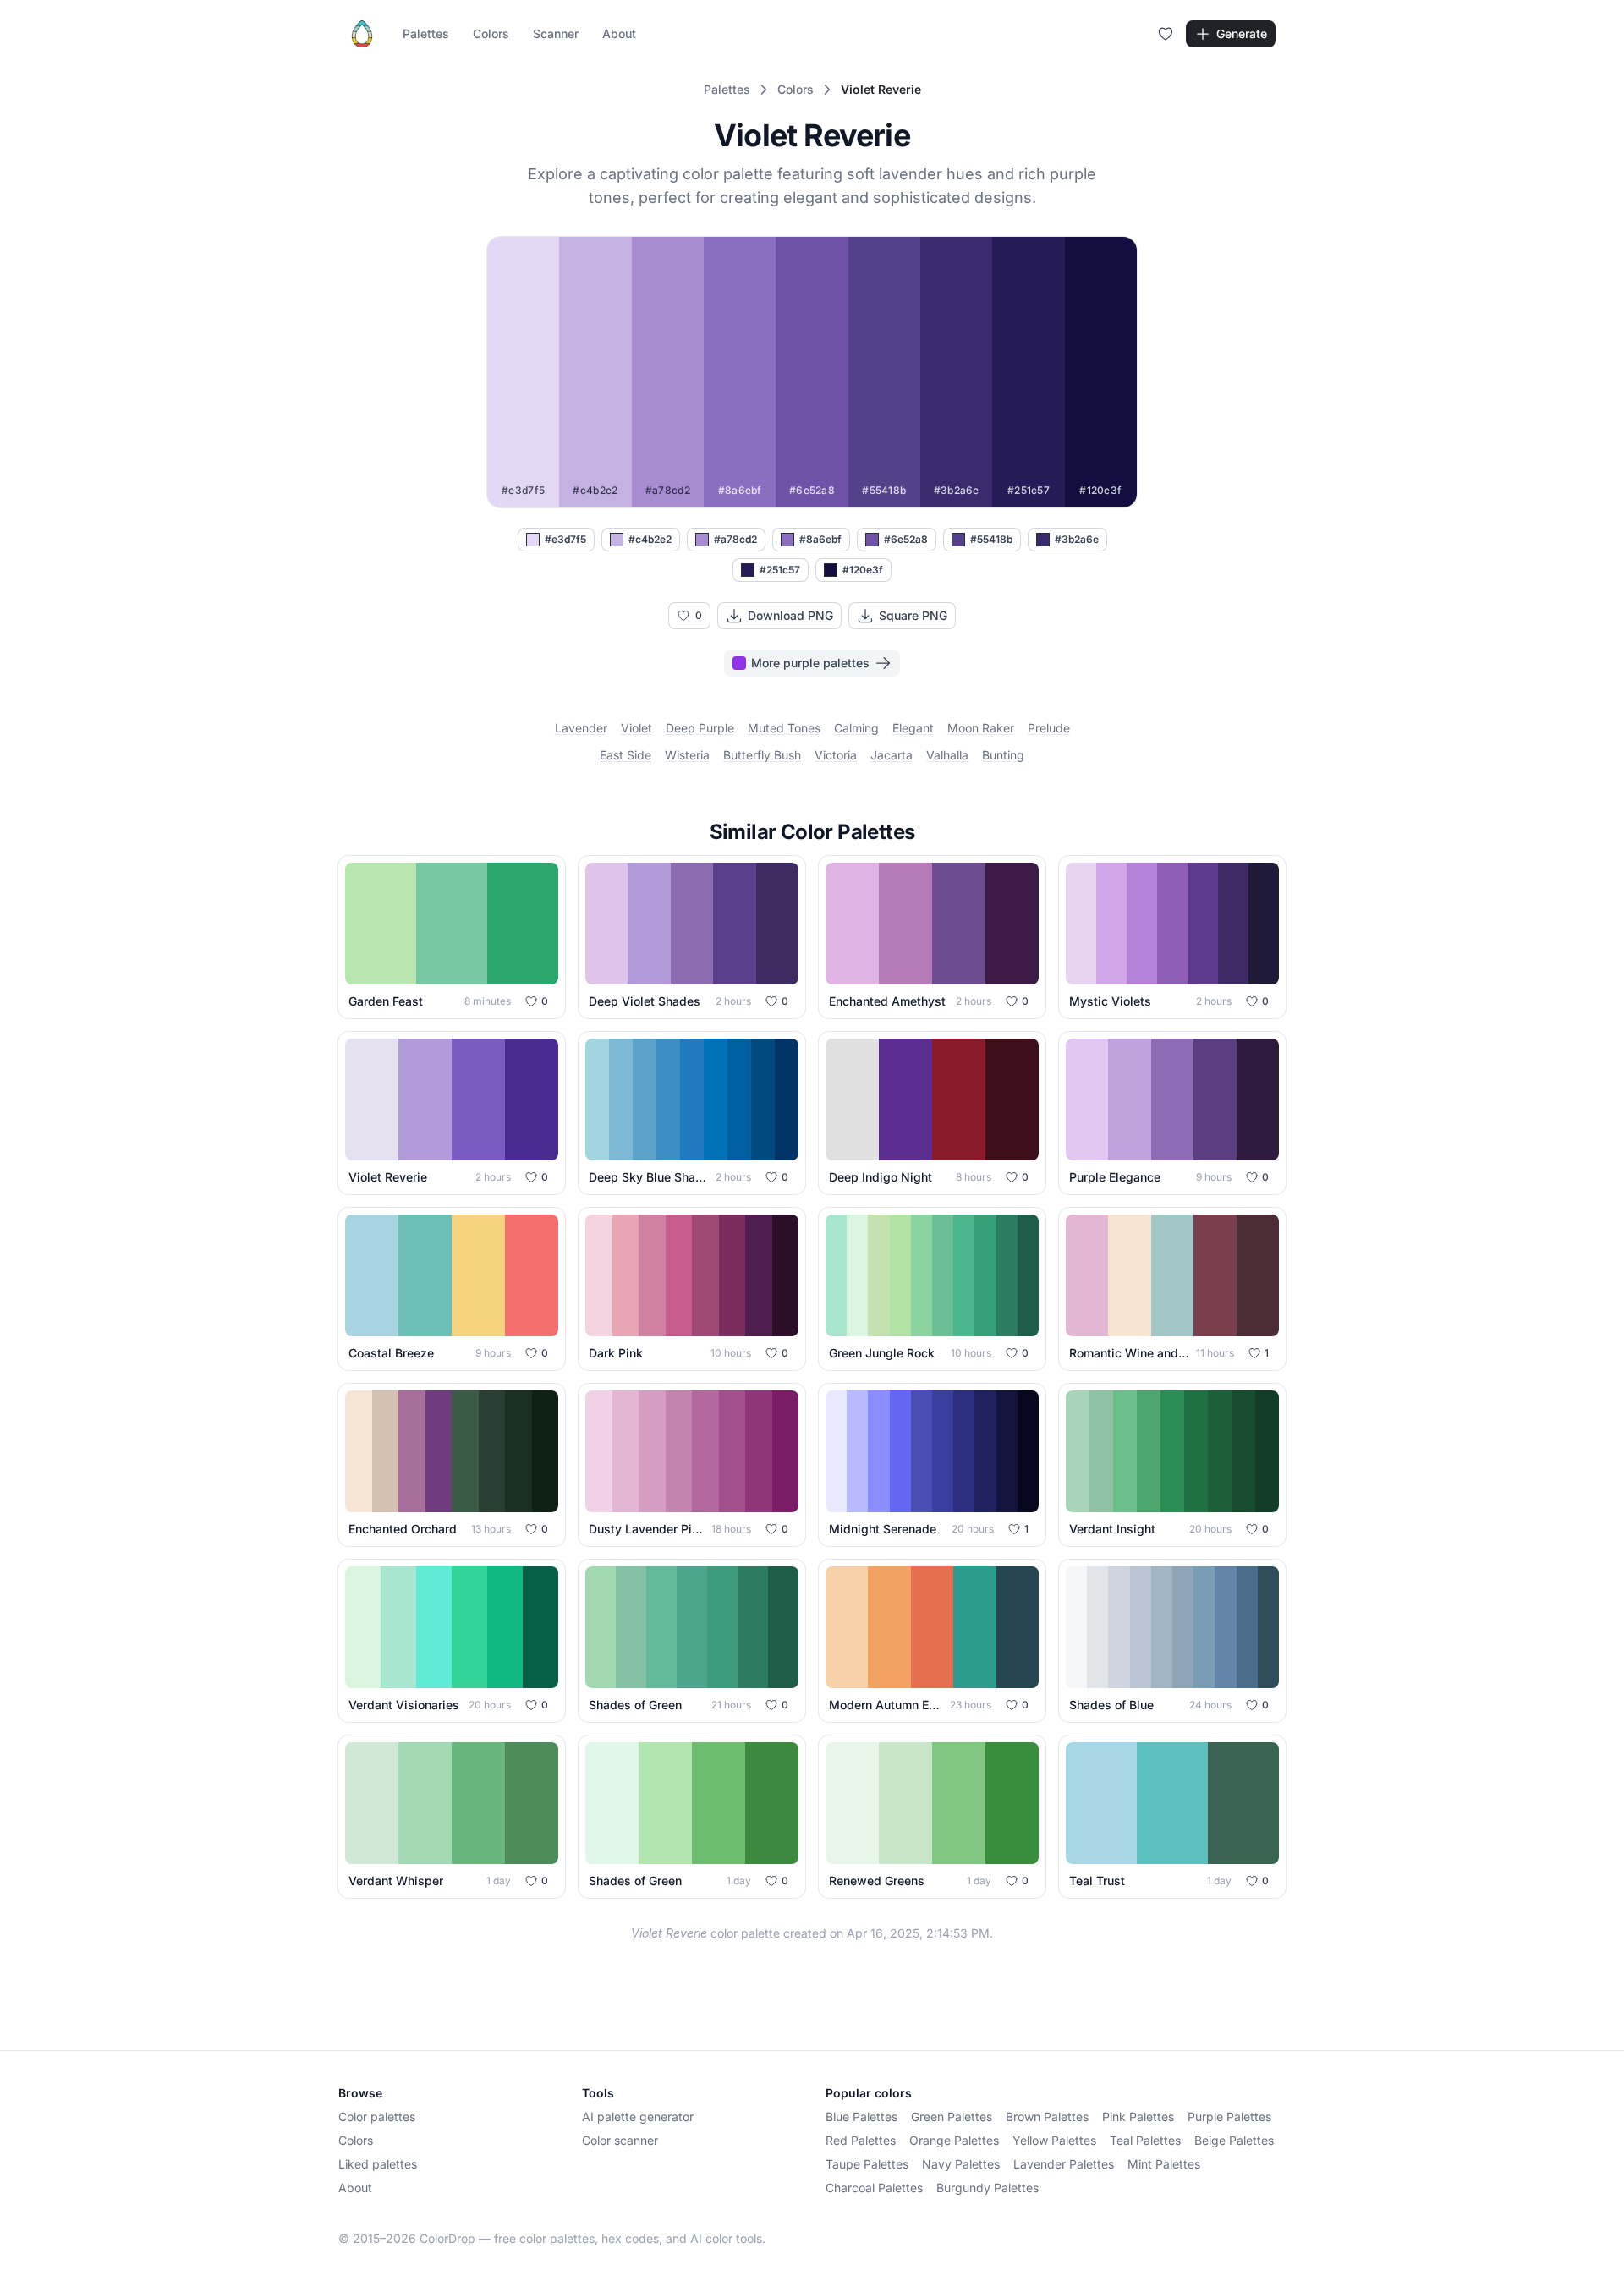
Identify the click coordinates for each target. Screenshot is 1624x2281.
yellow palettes (1054, 2140)
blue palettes (861, 2117)
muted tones (784, 728)
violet (636, 728)
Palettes (426, 33)
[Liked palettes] (1166, 34)
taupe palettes (867, 2164)
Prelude (1049, 728)
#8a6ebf (820, 539)
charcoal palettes (874, 2188)
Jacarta (892, 755)
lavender (581, 728)
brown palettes (1047, 2117)
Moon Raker (981, 728)
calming (856, 728)
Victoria (836, 755)
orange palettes (954, 2140)
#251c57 (780, 570)
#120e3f (863, 570)
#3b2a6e (1077, 539)
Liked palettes (378, 2164)
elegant (913, 728)
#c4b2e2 (650, 539)
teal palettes (1145, 2140)
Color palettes (377, 2117)
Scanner (556, 33)
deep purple (700, 728)
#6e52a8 (906, 539)
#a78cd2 (735, 539)
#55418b (991, 539)
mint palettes (1164, 2164)
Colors (491, 33)
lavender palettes (1064, 2164)
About (619, 33)
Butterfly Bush (762, 755)
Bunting (1003, 755)
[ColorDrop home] (362, 34)
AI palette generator (638, 2117)
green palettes (952, 2117)
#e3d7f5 (565, 539)
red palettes (861, 2140)
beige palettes (1234, 2140)
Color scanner (620, 2140)
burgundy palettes (988, 2188)
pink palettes (1138, 2117)
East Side (625, 755)
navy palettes (961, 2164)
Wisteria (687, 755)
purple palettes (1229, 2117)
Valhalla (947, 755)
